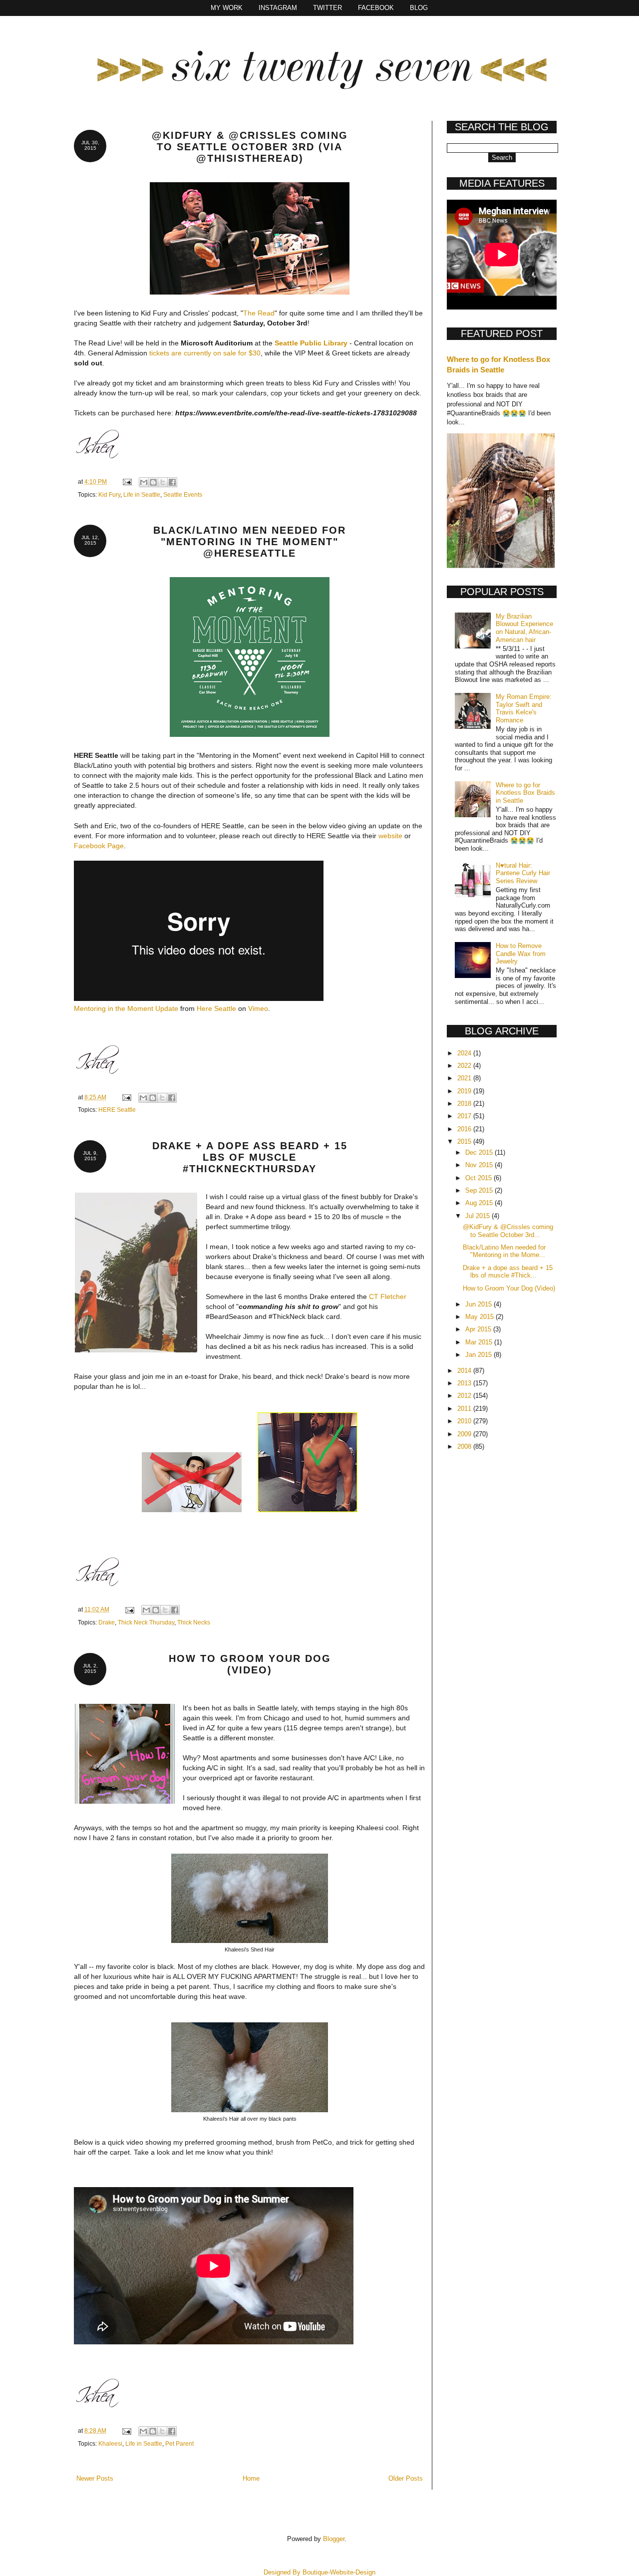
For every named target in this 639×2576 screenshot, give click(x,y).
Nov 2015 (480, 1165)
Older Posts (406, 2478)
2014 (465, 1371)
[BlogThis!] (153, 482)
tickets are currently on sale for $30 (205, 353)
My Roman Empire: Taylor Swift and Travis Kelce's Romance (524, 708)
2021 (465, 1078)
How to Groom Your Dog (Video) (250, 1664)
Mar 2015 (480, 1342)
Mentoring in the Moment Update (126, 1008)
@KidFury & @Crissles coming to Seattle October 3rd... (508, 1231)
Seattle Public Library (311, 343)
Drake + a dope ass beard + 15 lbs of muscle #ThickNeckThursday (250, 1157)
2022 (465, 1066)
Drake (107, 1622)
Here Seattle (216, 1008)
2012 (465, 1396)
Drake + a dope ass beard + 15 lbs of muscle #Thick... (508, 1272)
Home (251, 2478)
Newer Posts (95, 2478)
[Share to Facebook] (172, 482)
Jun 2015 (479, 1304)
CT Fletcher (388, 1296)
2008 (465, 1447)
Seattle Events (183, 494)
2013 (465, 1383)
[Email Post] (127, 482)
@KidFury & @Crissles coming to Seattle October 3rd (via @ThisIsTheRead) (250, 147)
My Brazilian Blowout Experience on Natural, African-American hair (524, 628)
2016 (465, 1129)
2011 (465, 1409)
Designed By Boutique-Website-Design (319, 2572)
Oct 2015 (479, 1178)
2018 (465, 1104)
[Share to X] (163, 482)
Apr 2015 (479, 1329)
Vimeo (258, 1008)
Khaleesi (110, 2443)
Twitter (327, 8)
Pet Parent (179, 2443)
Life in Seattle (142, 494)
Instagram (278, 8)
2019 (465, 1091)
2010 (465, 1421)
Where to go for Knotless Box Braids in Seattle (525, 793)
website (390, 836)
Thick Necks (194, 1622)
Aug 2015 (480, 1203)
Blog (419, 8)
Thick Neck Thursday (146, 1622)
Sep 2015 (480, 1190)
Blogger (334, 2539)
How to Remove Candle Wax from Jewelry (521, 954)
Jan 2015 (479, 1355)
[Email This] (144, 482)
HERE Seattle (117, 1110)
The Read (259, 313)
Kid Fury (109, 494)
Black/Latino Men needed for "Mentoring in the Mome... (504, 1251)
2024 (465, 1053)
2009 (465, 1434)
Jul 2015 (479, 1216)
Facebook (376, 8)
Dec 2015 (480, 1152)
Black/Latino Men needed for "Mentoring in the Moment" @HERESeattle (250, 542)
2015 (465, 1141)
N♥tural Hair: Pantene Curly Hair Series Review (523, 873)
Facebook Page (99, 846)
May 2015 (480, 1317)
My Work (227, 8)
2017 (465, 1116)
